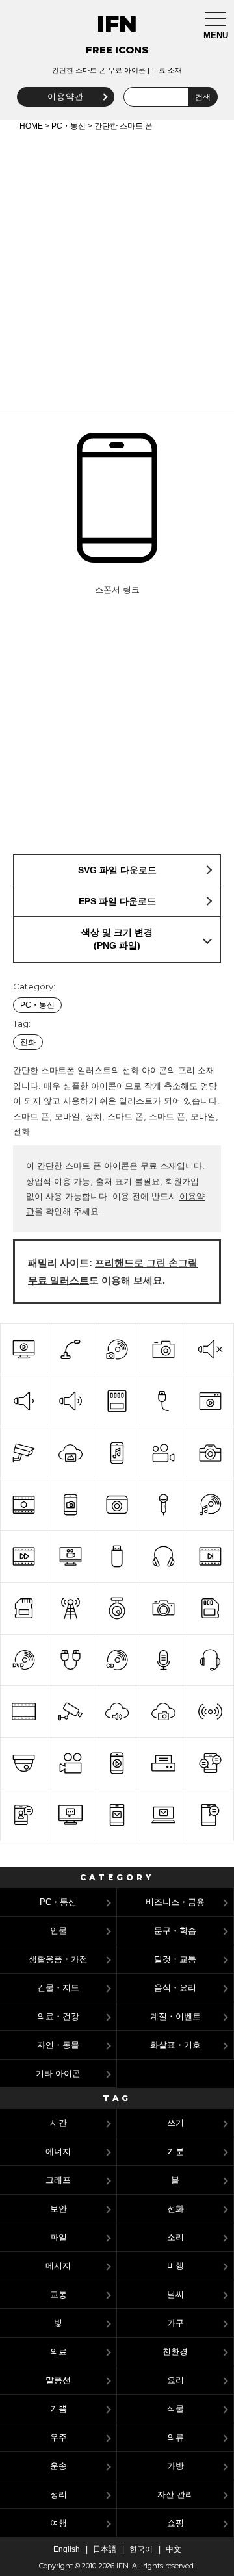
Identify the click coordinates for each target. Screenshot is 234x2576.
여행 (58, 2523)
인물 (58, 1931)
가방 (175, 2466)
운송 (58, 2466)
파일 (58, 2237)
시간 (58, 2123)
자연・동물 (58, 2045)
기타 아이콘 (58, 2073)
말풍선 (58, 2380)
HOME (31, 126)
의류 (175, 2437)
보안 (58, 2209)
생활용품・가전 (58, 1959)
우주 (58, 2437)
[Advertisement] (117, 270)
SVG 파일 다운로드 (117, 870)
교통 (58, 2294)
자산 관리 (175, 2494)
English (67, 2549)
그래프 (58, 2180)
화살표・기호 (175, 2045)
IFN (117, 24)
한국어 (141, 2549)
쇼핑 (175, 2523)
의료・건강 (58, 2016)
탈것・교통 (175, 1959)
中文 (174, 2549)
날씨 (175, 2294)
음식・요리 (175, 1988)
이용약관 (66, 96)
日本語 (105, 2549)
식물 (175, 2409)
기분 (175, 2151)
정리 (58, 2494)
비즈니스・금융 (175, 1902)
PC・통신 (69, 126)
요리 (175, 2380)
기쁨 (58, 2409)
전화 (28, 1042)
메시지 (58, 2266)
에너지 (58, 2151)
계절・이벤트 (175, 2016)
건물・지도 (58, 1988)
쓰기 (175, 2123)
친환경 (175, 2352)
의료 (58, 2352)
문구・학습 (175, 1931)
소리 (175, 2237)
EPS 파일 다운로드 (117, 901)
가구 (175, 2323)
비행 (175, 2266)
